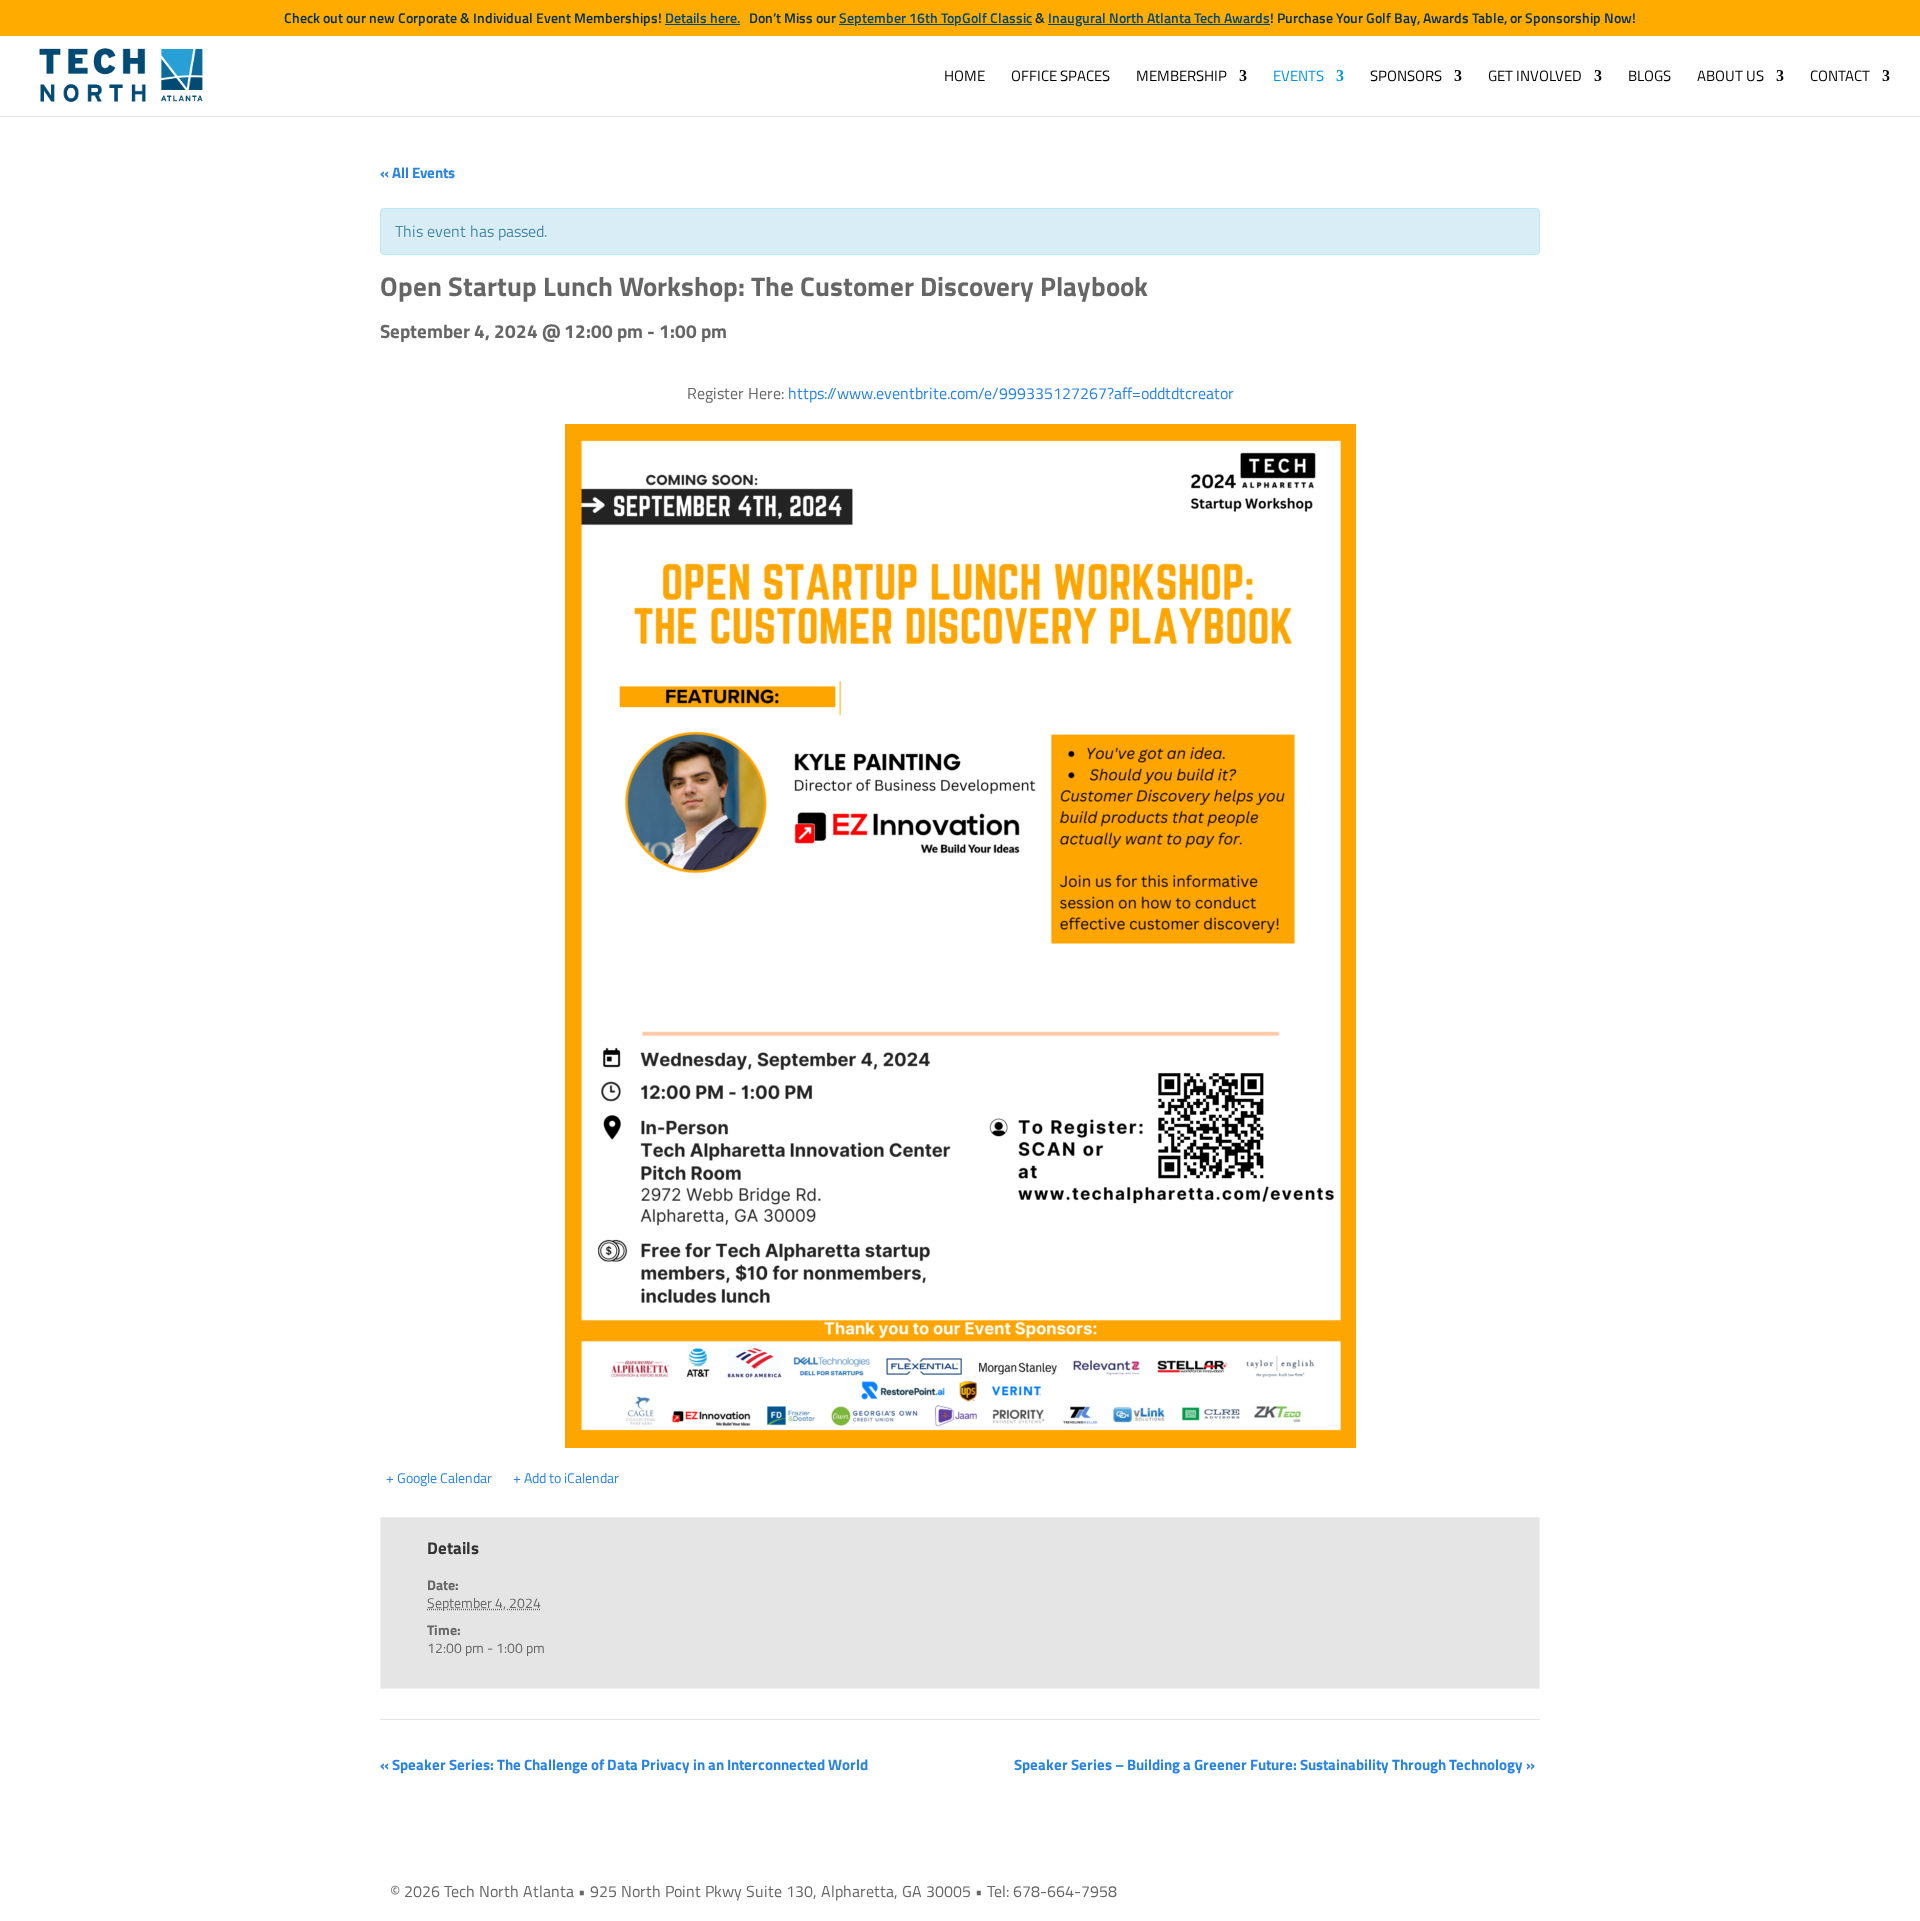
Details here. (702, 18)
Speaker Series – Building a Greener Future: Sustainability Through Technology (1274, 1764)
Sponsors (1406, 78)
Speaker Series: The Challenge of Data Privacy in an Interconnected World (624, 1764)
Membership (1181, 78)
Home (964, 78)
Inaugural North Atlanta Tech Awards (1159, 18)
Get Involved (1535, 78)
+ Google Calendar (439, 1478)
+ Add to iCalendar (566, 1478)
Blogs (1649, 78)
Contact (1840, 78)
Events (1298, 78)
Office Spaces (1060, 78)
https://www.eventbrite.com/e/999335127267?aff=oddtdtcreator (1011, 393)
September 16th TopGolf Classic (935, 18)
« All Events (417, 172)
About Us (1730, 78)
